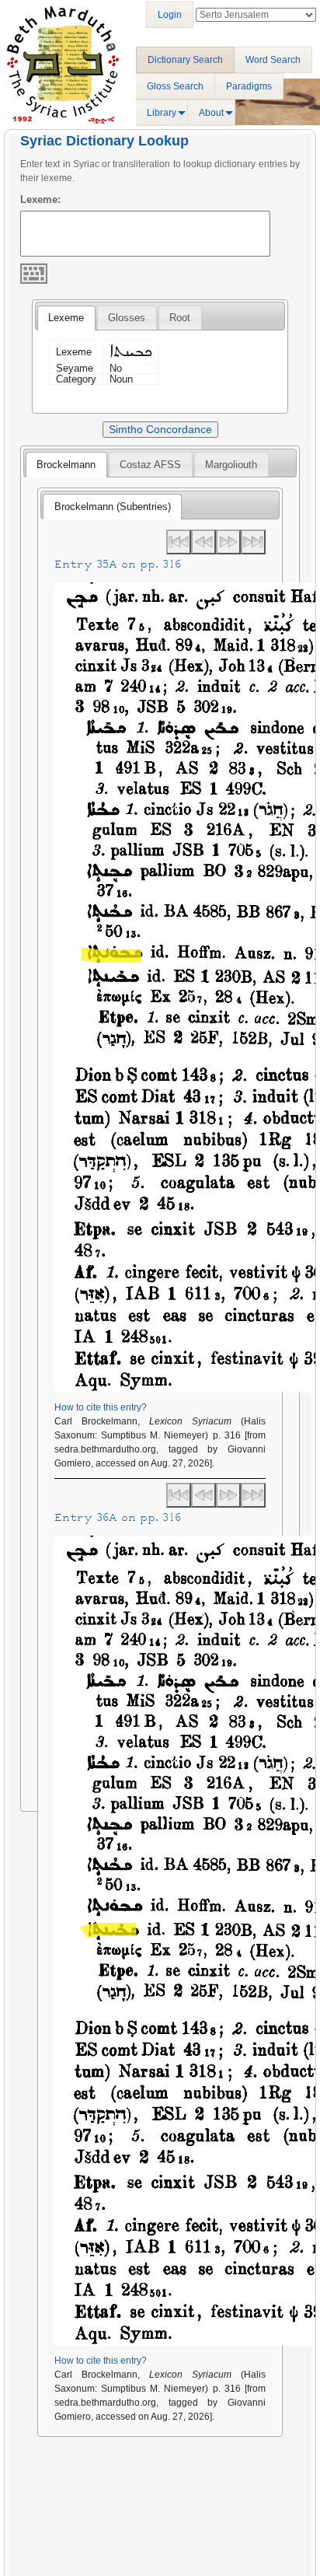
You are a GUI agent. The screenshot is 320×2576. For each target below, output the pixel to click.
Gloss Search (175, 86)
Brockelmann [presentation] (66, 465)
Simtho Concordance (160, 429)
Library (162, 113)
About (211, 113)
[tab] (66, 318)
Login (170, 15)
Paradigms (249, 86)
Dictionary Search (185, 60)
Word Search (273, 60)
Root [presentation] (180, 318)
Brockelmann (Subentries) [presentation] (113, 507)
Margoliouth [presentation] (231, 465)
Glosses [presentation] (127, 318)
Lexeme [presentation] (66, 318)
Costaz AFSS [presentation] (150, 465)
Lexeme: (40, 199)
